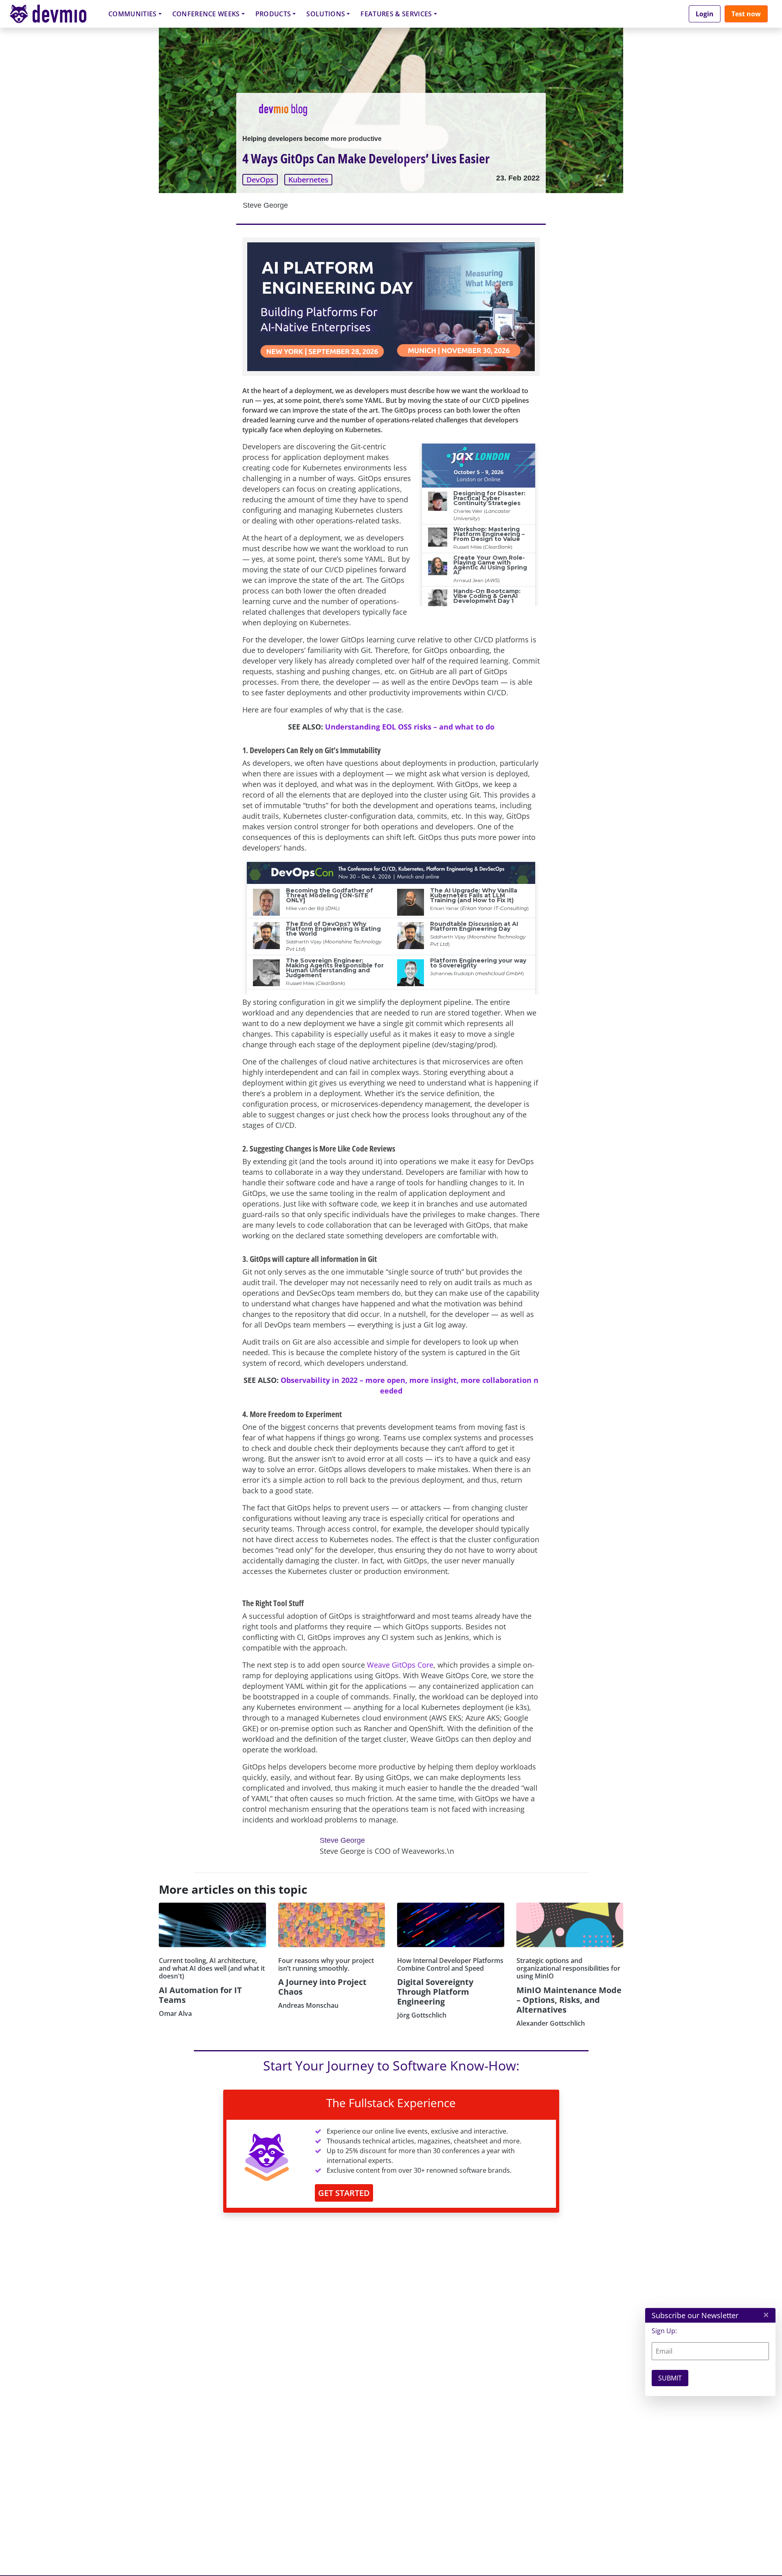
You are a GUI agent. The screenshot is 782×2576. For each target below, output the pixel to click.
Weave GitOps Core (400, 1665)
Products (273, 14)
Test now (746, 14)
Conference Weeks (206, 14)
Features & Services (396, 14)
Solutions (326, 14)
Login (705, 14)
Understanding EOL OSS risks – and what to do (410, 727)
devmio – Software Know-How (54, 14)
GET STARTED (344, 2193)
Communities (133, 14)
